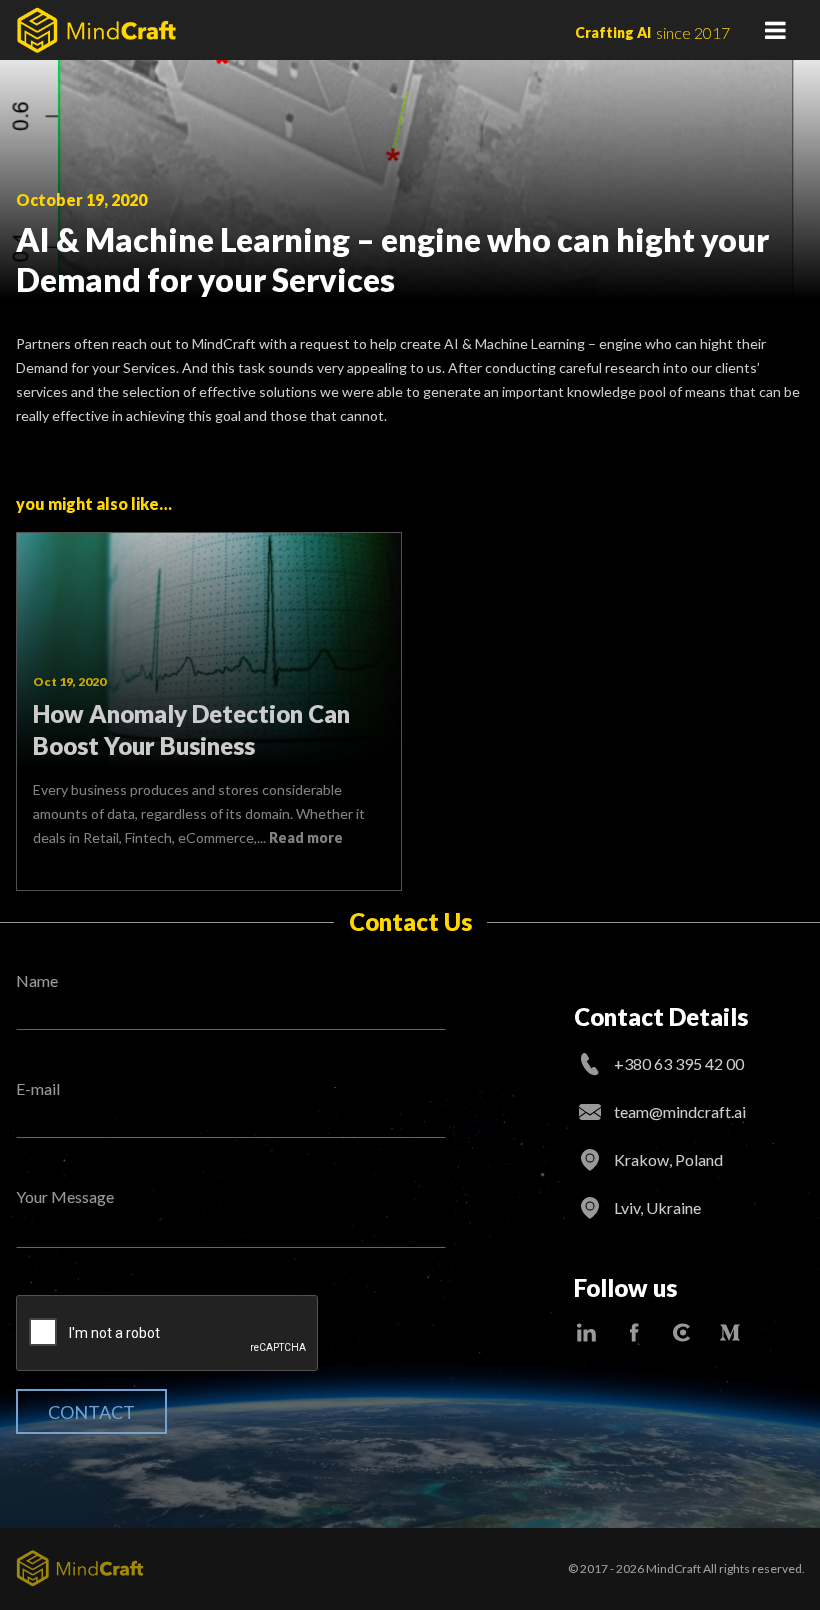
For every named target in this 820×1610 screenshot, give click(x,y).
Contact (91, 1412)
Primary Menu (775, 30)
